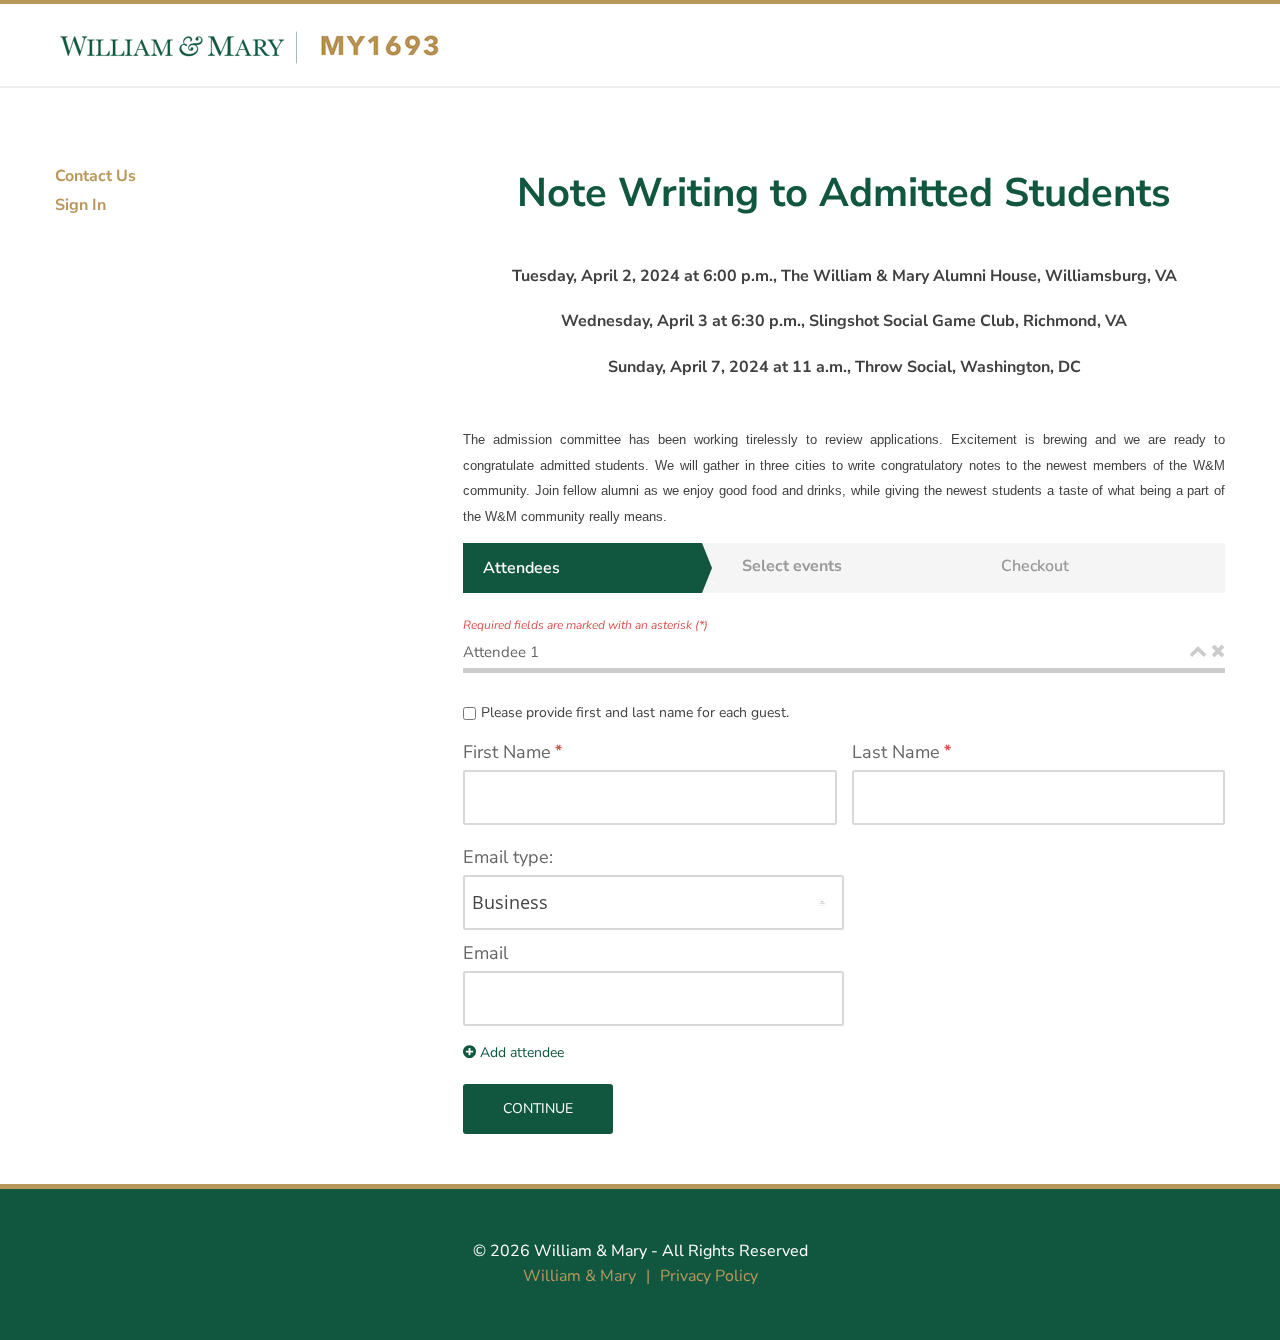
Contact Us (95, 176)
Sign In (80, 205)
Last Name (896, 752)
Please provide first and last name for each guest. (635, 712)
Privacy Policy (709, 1276)
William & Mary (590, 1251)
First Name (507, 752)
